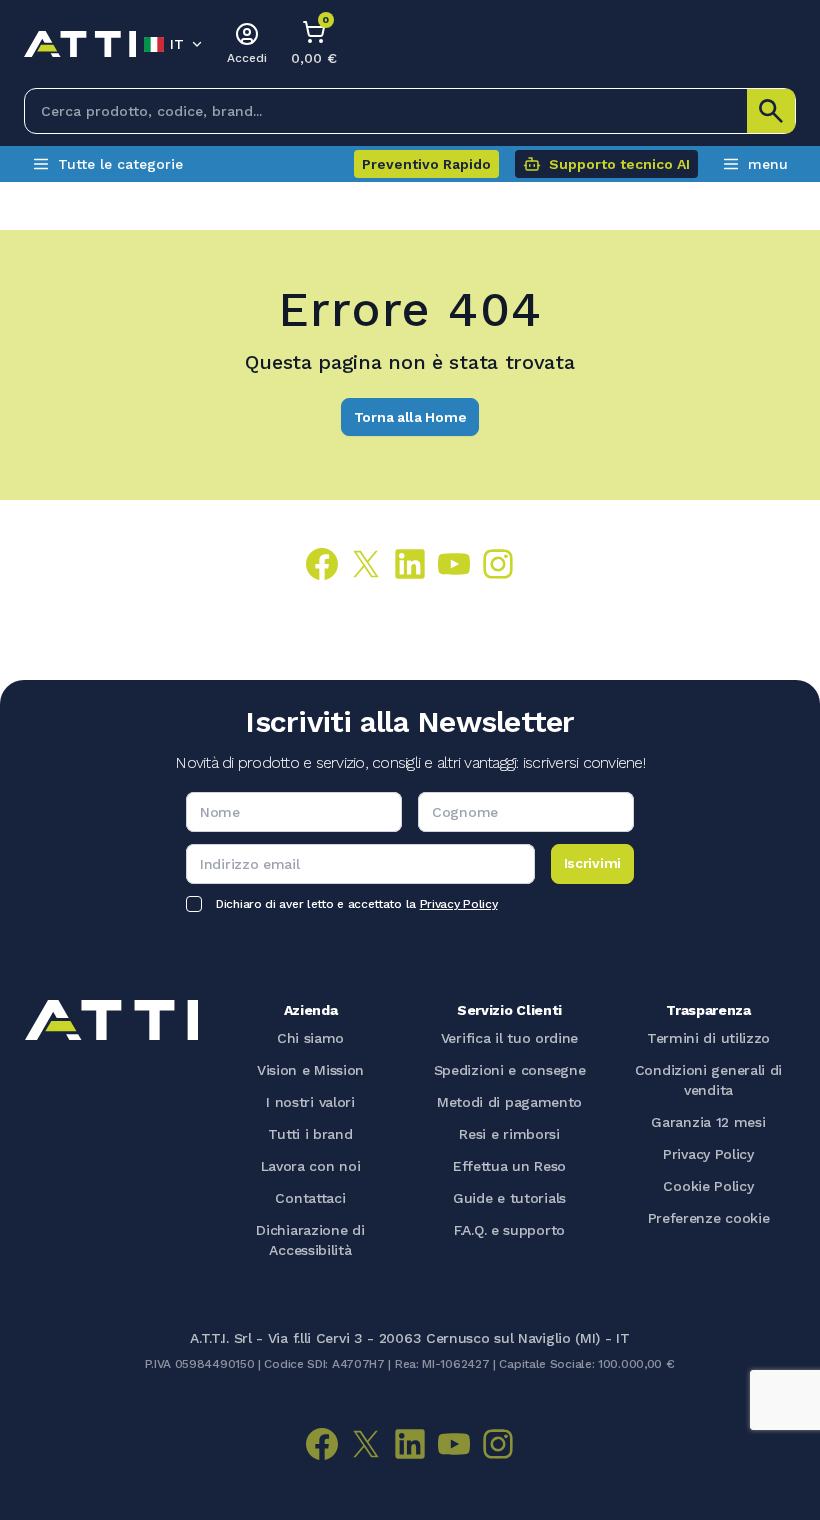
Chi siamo (310, 1038)
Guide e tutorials (509, 1198)
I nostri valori (310, 1102)
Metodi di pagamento (509, 1102)
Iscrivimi (592, 863)
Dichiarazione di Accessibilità (310, 1240)
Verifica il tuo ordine (509, 1038)
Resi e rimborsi (509, 1134)
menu (768, 164)
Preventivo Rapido (426, 164)
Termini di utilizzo (708, 1038)
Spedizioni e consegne (510, 1070)
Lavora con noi (311, 1166)
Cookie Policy (708, 1186)
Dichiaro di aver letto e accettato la (356, 904)
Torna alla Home (410, 417)
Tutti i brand (310, 1134)
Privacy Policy (459, 904)
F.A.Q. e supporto (509, 1230)
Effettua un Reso (509, 1166)
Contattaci (310, 1198)
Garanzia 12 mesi (708, 1122)
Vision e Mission (310, 1070)
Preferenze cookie (709, 1218)
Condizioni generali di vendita (708, 1080)
